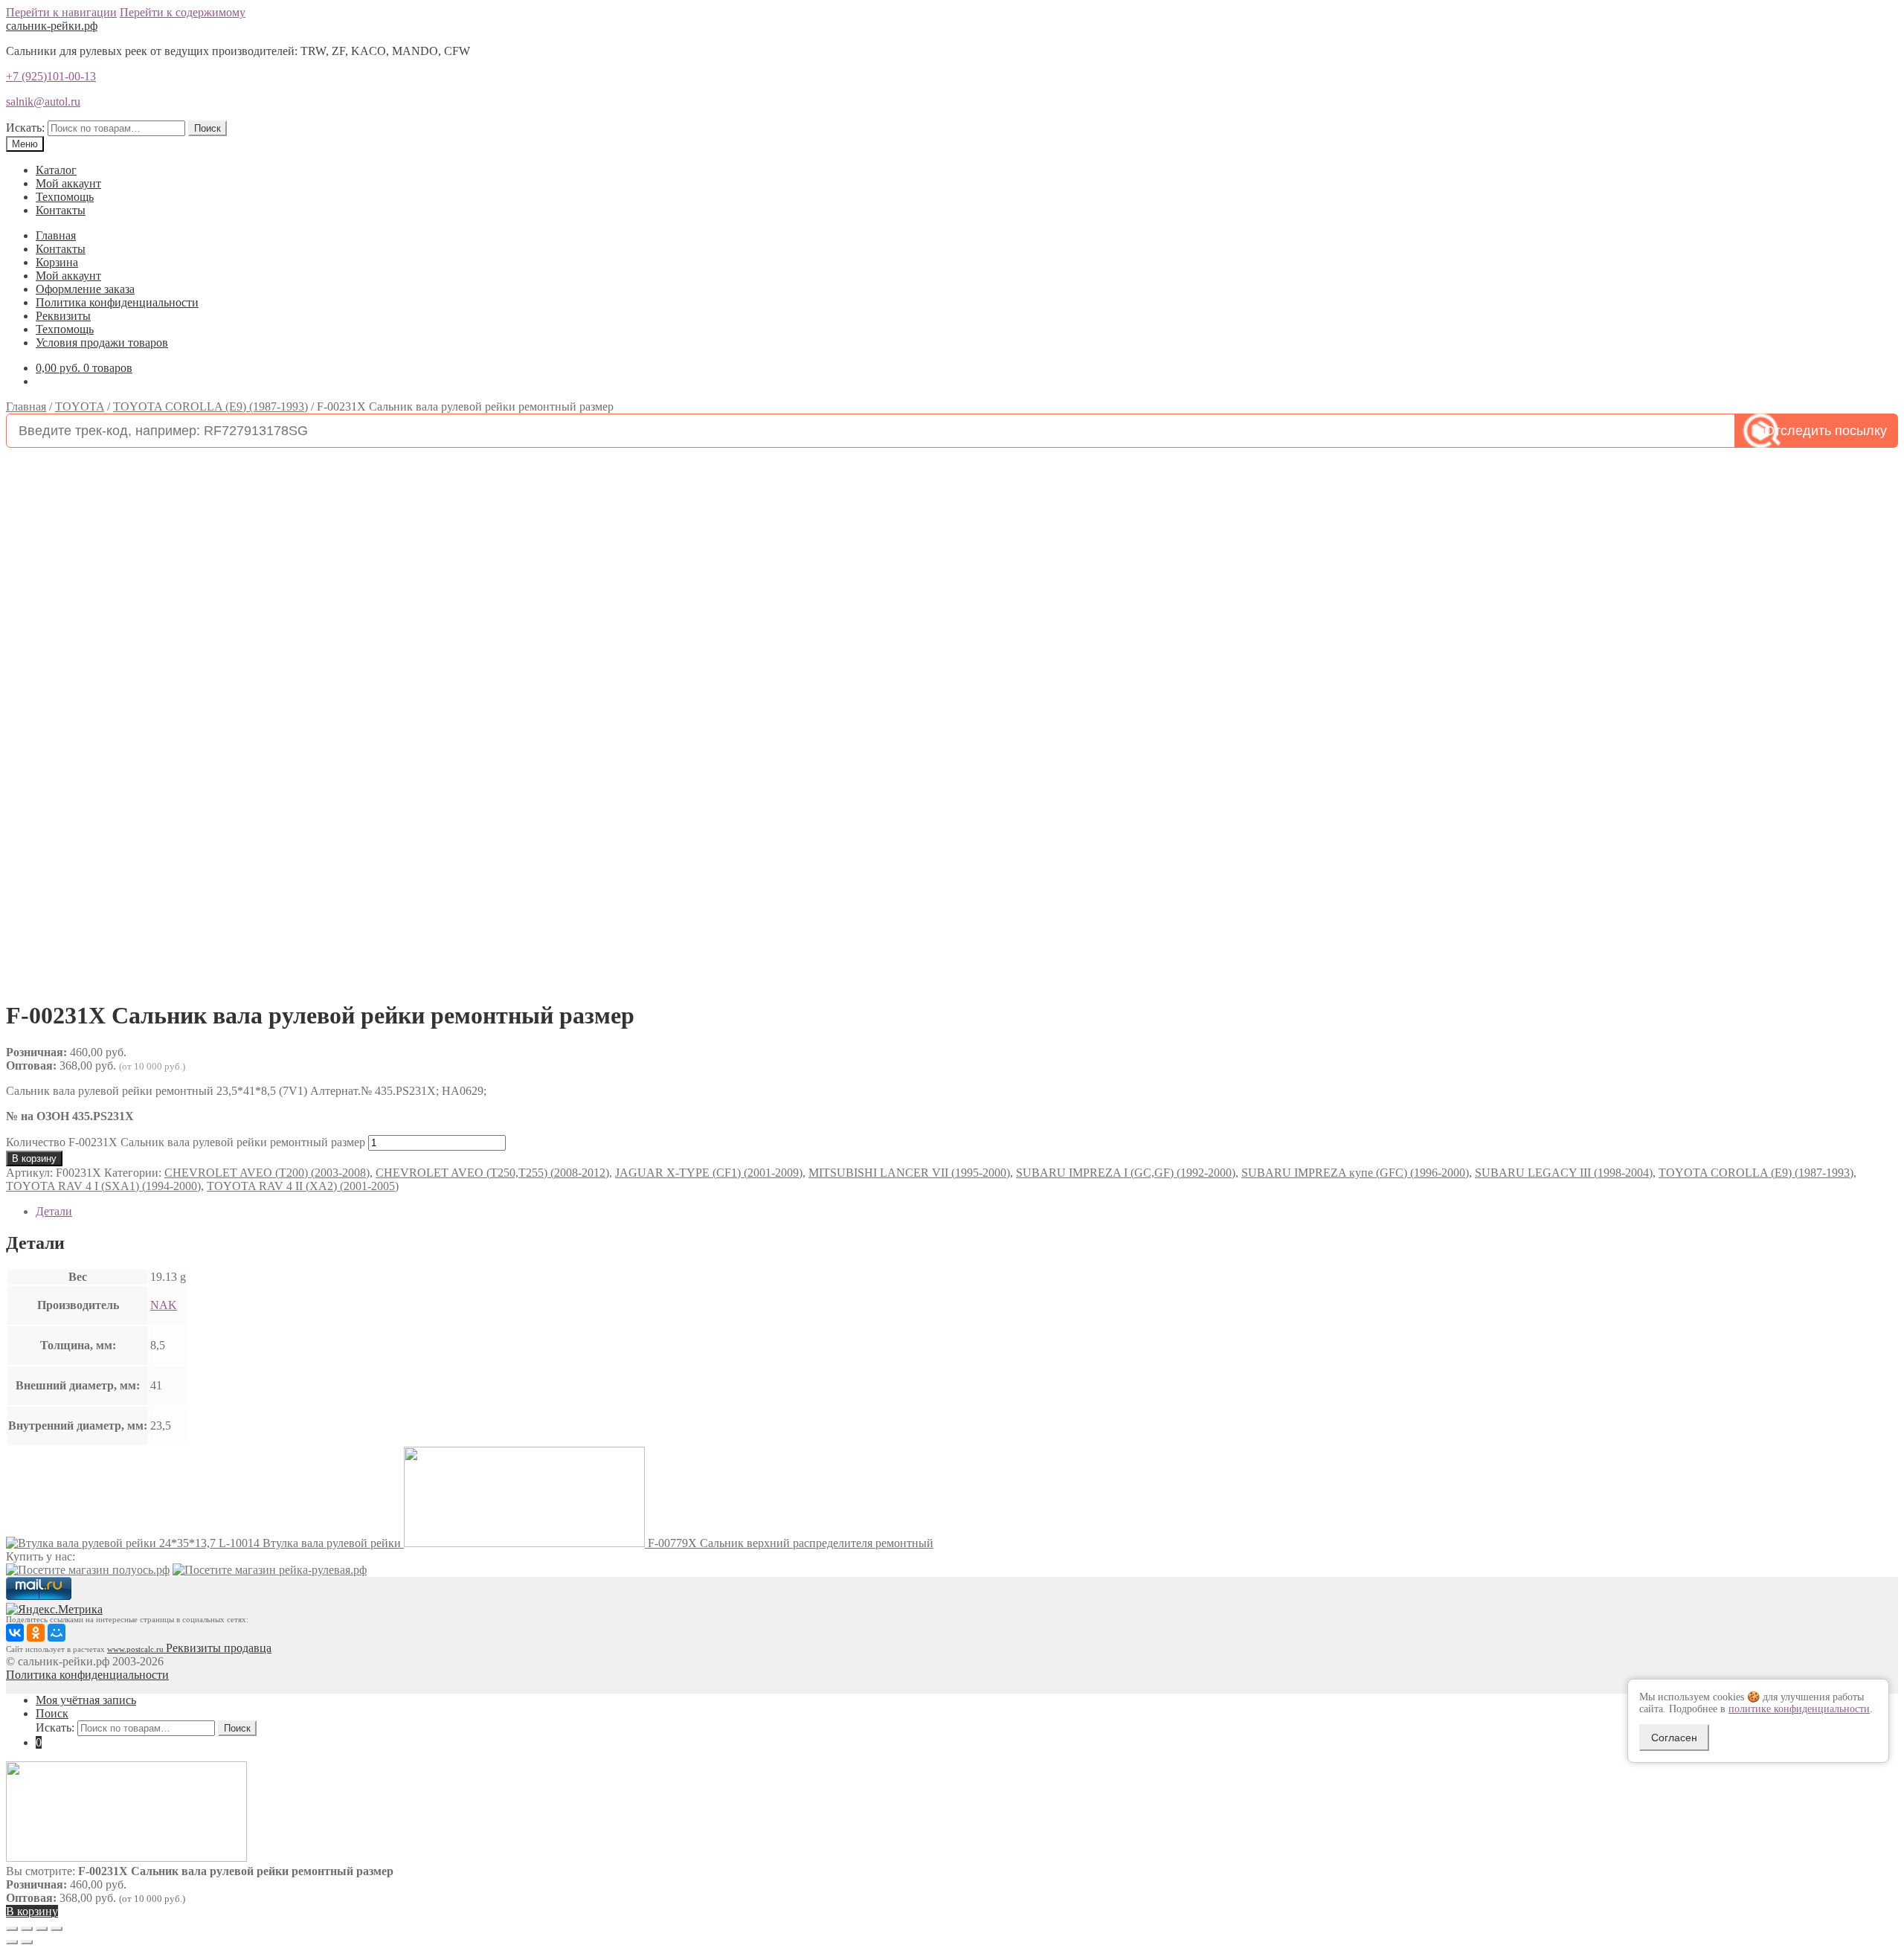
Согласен (1674, 1738)
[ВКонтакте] (15, 1633)
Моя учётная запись (86, 1700)
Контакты (61, 210)
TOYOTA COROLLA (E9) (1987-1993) (210, 406)
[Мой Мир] (57, 1633)
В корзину (34, 1158)
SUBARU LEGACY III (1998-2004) (1564, 1173)
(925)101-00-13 (51, 76)
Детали (54, 1211)
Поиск (208, 128)
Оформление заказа (85, 289)
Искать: (25, 128)
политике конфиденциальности (1799, 1709)
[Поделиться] (27, 1929)
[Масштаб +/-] (57, 1929)
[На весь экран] (42, 1929)
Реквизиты (63, 316)
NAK (164, 1305)
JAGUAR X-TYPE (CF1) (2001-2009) (709, 1173)
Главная (56, 235)
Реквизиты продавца (219, 1648)
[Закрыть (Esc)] (12, 1929)
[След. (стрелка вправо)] (27, 1942)
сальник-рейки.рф (52, 26)
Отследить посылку (1826, 431)
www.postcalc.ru (136, 1649)
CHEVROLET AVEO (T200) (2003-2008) (267, 1173)
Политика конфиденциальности (117, 302)
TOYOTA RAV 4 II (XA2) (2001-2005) (303, 1186)
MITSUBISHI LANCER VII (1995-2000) (909, 1173)
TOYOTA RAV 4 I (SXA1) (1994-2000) (103, 1186)
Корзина (57, 262)
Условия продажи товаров (102, 343)
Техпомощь (65, 197)
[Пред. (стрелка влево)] (12, 1942)
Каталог (56, 170)
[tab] (967, 1212)
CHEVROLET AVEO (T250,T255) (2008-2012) (492, 1173)
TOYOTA (80, 406)
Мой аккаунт (68, 183)
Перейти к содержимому (183, 12)
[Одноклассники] (36, 1633)
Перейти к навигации (61, 12)
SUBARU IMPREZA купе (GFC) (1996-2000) (1355, 1173)
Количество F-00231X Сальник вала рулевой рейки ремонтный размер (186, 1142)
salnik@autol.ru (43, 102)
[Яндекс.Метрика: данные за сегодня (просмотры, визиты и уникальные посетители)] (54, 1610)
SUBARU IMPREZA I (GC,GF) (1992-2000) (1126, 1173)
